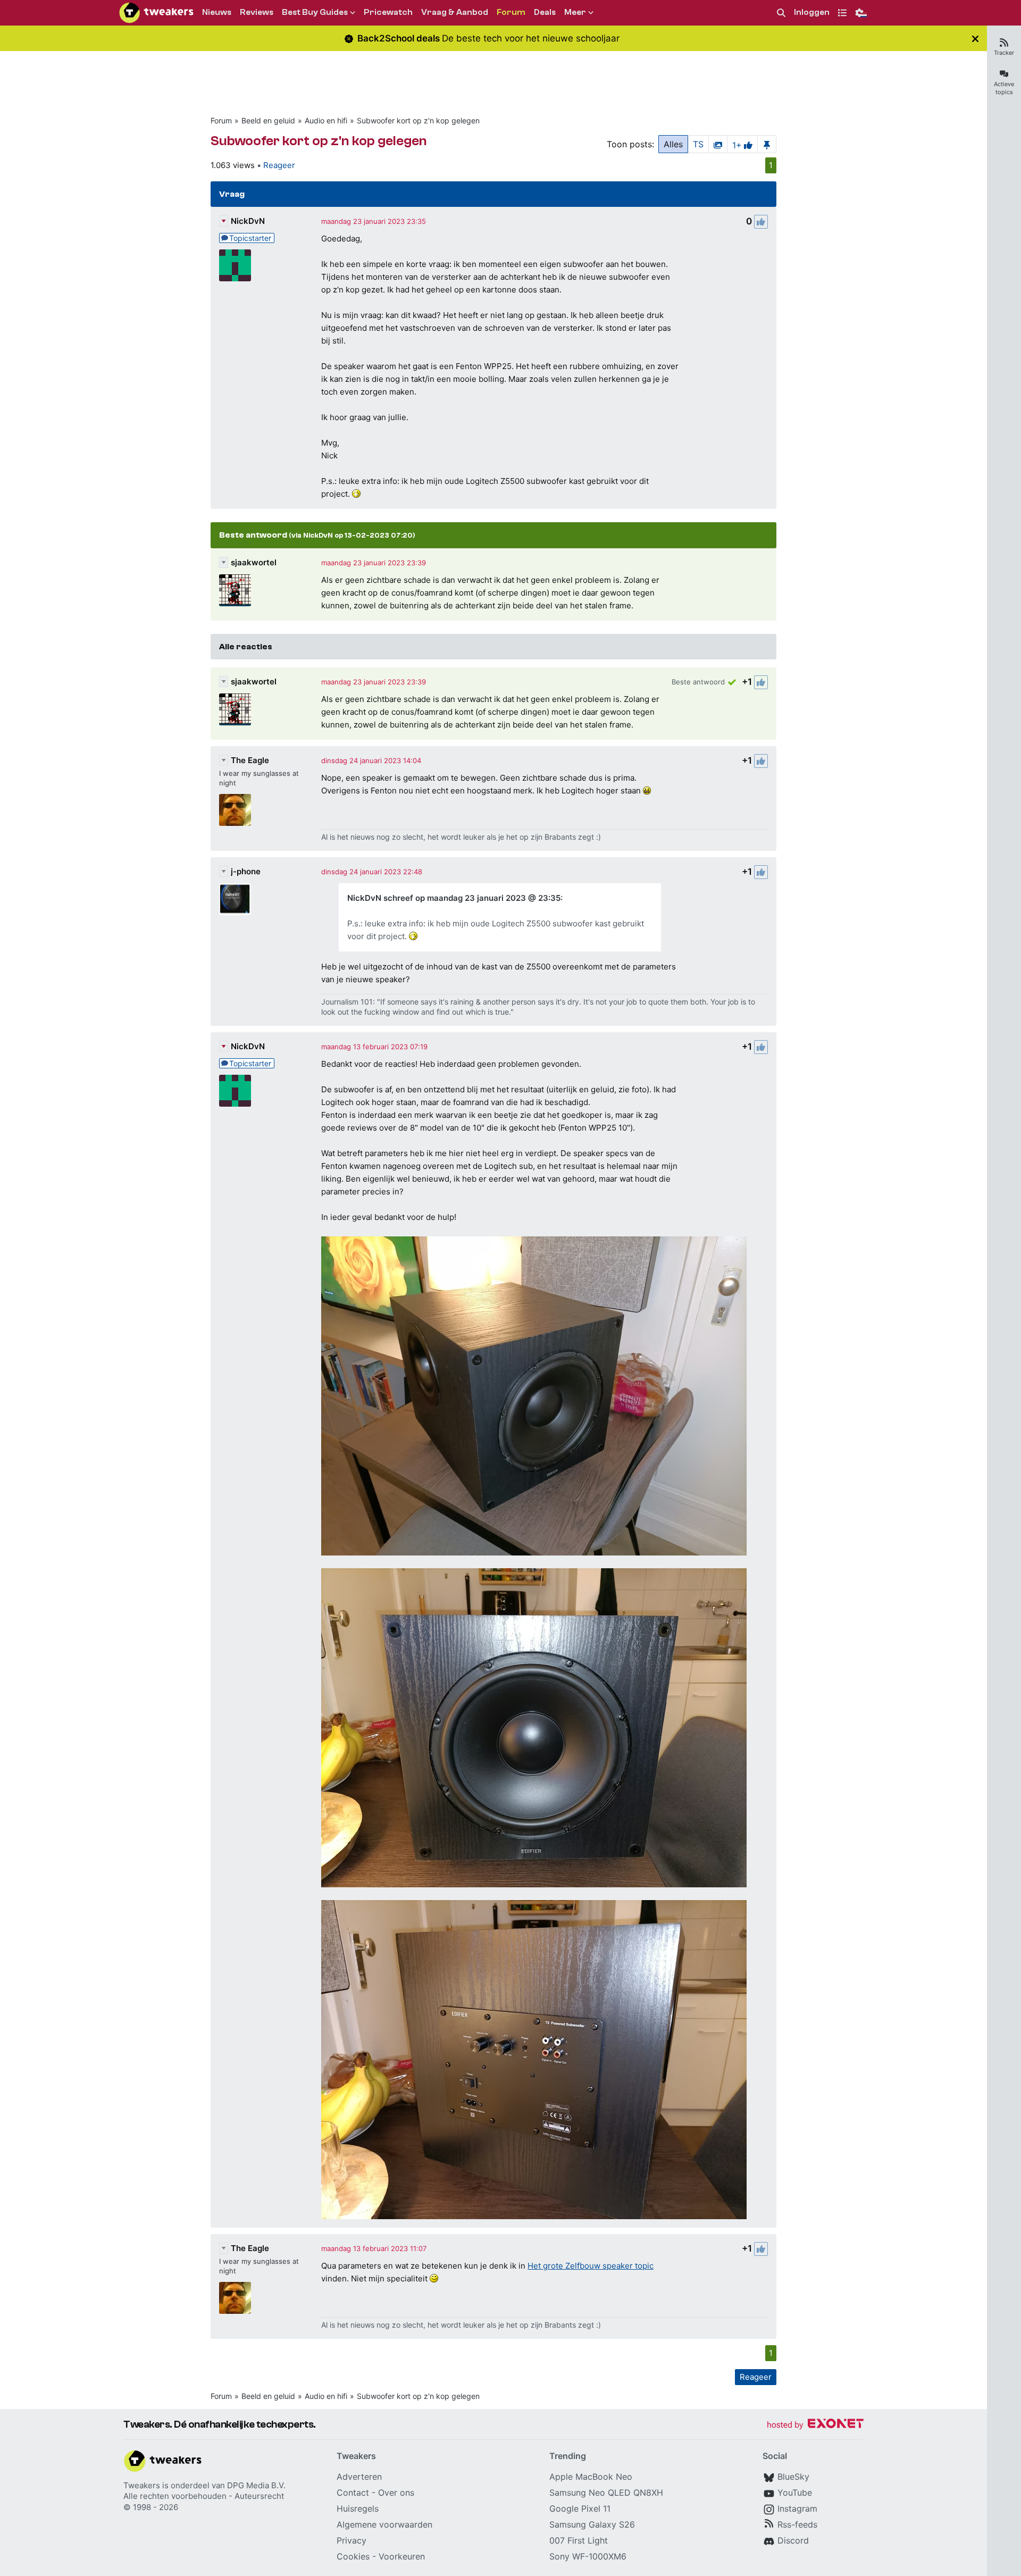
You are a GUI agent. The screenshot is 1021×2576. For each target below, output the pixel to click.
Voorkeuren (402, 2556)
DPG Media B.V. (256, 2485)
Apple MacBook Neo (591, 2477)
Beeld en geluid (268, 120)
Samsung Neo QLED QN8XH (606, 2493)
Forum (221, 120)
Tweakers (142, 2485)
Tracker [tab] (1004, 53)
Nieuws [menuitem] (217, 12)
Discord (793, 2540)
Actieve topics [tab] (1004, 88)
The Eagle (250, 760)
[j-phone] (235, 899)
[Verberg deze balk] (975, 39)
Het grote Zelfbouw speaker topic (591, 2266)
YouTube (795, 2493)
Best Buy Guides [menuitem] (315, 12)
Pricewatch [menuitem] (388, 12)
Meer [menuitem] (575, 12)
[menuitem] (781, 13)
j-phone (246, 871)
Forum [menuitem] (511, 12)
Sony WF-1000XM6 (588, 2556)
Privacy (352, 2540)
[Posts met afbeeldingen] (718, 144)
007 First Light (579, 2540)
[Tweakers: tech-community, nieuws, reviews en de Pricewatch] (156, 13)
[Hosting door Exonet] (815, 2425)
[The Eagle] (235, 810)
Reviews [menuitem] (257, 12)
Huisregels (358, 2508)
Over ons (396, 2493)
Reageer (279, 165)
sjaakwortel (254, 562)
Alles (673, 144)
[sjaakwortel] (235, 590)
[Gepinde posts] (767, 144)
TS (698, 144)
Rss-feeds (797, 2524)
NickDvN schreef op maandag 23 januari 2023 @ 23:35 (454, 898)
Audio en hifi (326, 120)
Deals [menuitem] (545, 12)
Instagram (797, 2508)
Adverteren (359, 2477)
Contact (353, 2493)
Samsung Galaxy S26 (592, 2524)
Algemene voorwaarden (384, 2524)
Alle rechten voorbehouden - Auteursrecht (204, 2496)
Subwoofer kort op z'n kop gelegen (418, 120)
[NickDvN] (235, 265)
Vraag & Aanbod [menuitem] (455, 12)
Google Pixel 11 (580, 2508)
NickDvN (248, 221)
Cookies (353, 2556)
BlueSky (793, 2477)
